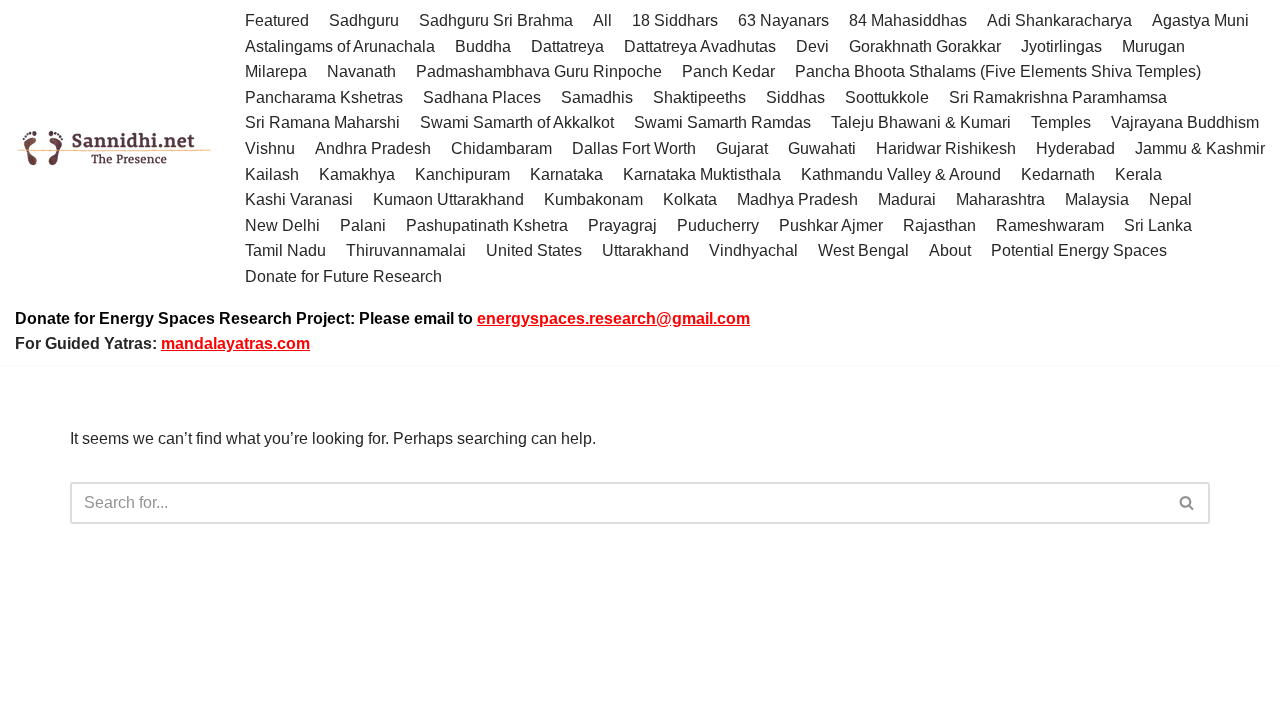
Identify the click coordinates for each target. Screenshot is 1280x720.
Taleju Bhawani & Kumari (921, 122)
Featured (277, 20)
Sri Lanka (1158, 225)
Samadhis (597, 97)
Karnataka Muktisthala (702, 174)
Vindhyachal (753, 250)
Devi (812, 46)
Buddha (483, 46)
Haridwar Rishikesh (946, 148)
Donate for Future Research (343, 276)
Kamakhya (357, 174)
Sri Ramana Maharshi (322, 122)
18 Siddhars (675, 20)
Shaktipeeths (699, 97)
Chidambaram (501, 148)
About (950, 250)
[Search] (1187, 503)
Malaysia (1097, 199)
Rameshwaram (1050, 225)
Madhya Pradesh (797, 199)
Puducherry (718, 225)
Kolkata (690, 199)
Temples (1061, 122)
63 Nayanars (783, 20)
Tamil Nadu (285, 250)
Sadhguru (364, 20)
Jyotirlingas (1061, 46)
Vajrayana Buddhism (1185, 122)
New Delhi (282, 225)
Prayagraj (622, 225)
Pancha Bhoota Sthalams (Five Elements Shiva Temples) (998, 71)
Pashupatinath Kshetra (487, 225)
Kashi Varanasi (299, 199)
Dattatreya (567, 46)
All (602, 20)
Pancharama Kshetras (324, 97)
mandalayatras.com (235, 343)
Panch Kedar (728, 71)
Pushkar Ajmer (831, 225)
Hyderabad (1075, 148)
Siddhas (795, 97)
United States (534, 250)
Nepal (1170, 199)
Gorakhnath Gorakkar (925, 46)
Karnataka (566, 174)
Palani (363, 225)
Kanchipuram (462, 174)
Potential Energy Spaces (1079, 250)
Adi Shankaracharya (1059, 20)
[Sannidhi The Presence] (115, 148)
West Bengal (863, 250)
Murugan (1153, 46)
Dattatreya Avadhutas (700, 46)
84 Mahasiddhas (908, 20)
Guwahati (822, 148)
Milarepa (276, 71)
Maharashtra (1000, 199)
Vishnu (270, 148)
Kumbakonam (593, 199)
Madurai (907, 199)
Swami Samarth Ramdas (722, 122)
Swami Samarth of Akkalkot (517, 122)
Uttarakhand (645, 250)
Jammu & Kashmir (1200, 148)
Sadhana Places (482, 97)
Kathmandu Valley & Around (901, 174)
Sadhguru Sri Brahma (496, 20)
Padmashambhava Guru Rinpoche (539, 71)
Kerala (1138, 174)
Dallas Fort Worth (634, 148)
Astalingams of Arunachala (340, 46)
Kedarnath (1058, 174)
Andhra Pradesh (373, 148)
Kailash (272, 174)
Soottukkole (887, 97)
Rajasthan (939, 225)
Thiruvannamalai (406, 250)
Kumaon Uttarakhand (448, 199)
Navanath (361, 71)
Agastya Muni (1200, 20)
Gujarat (742, 148)
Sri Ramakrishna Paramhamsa (1058, 97)
